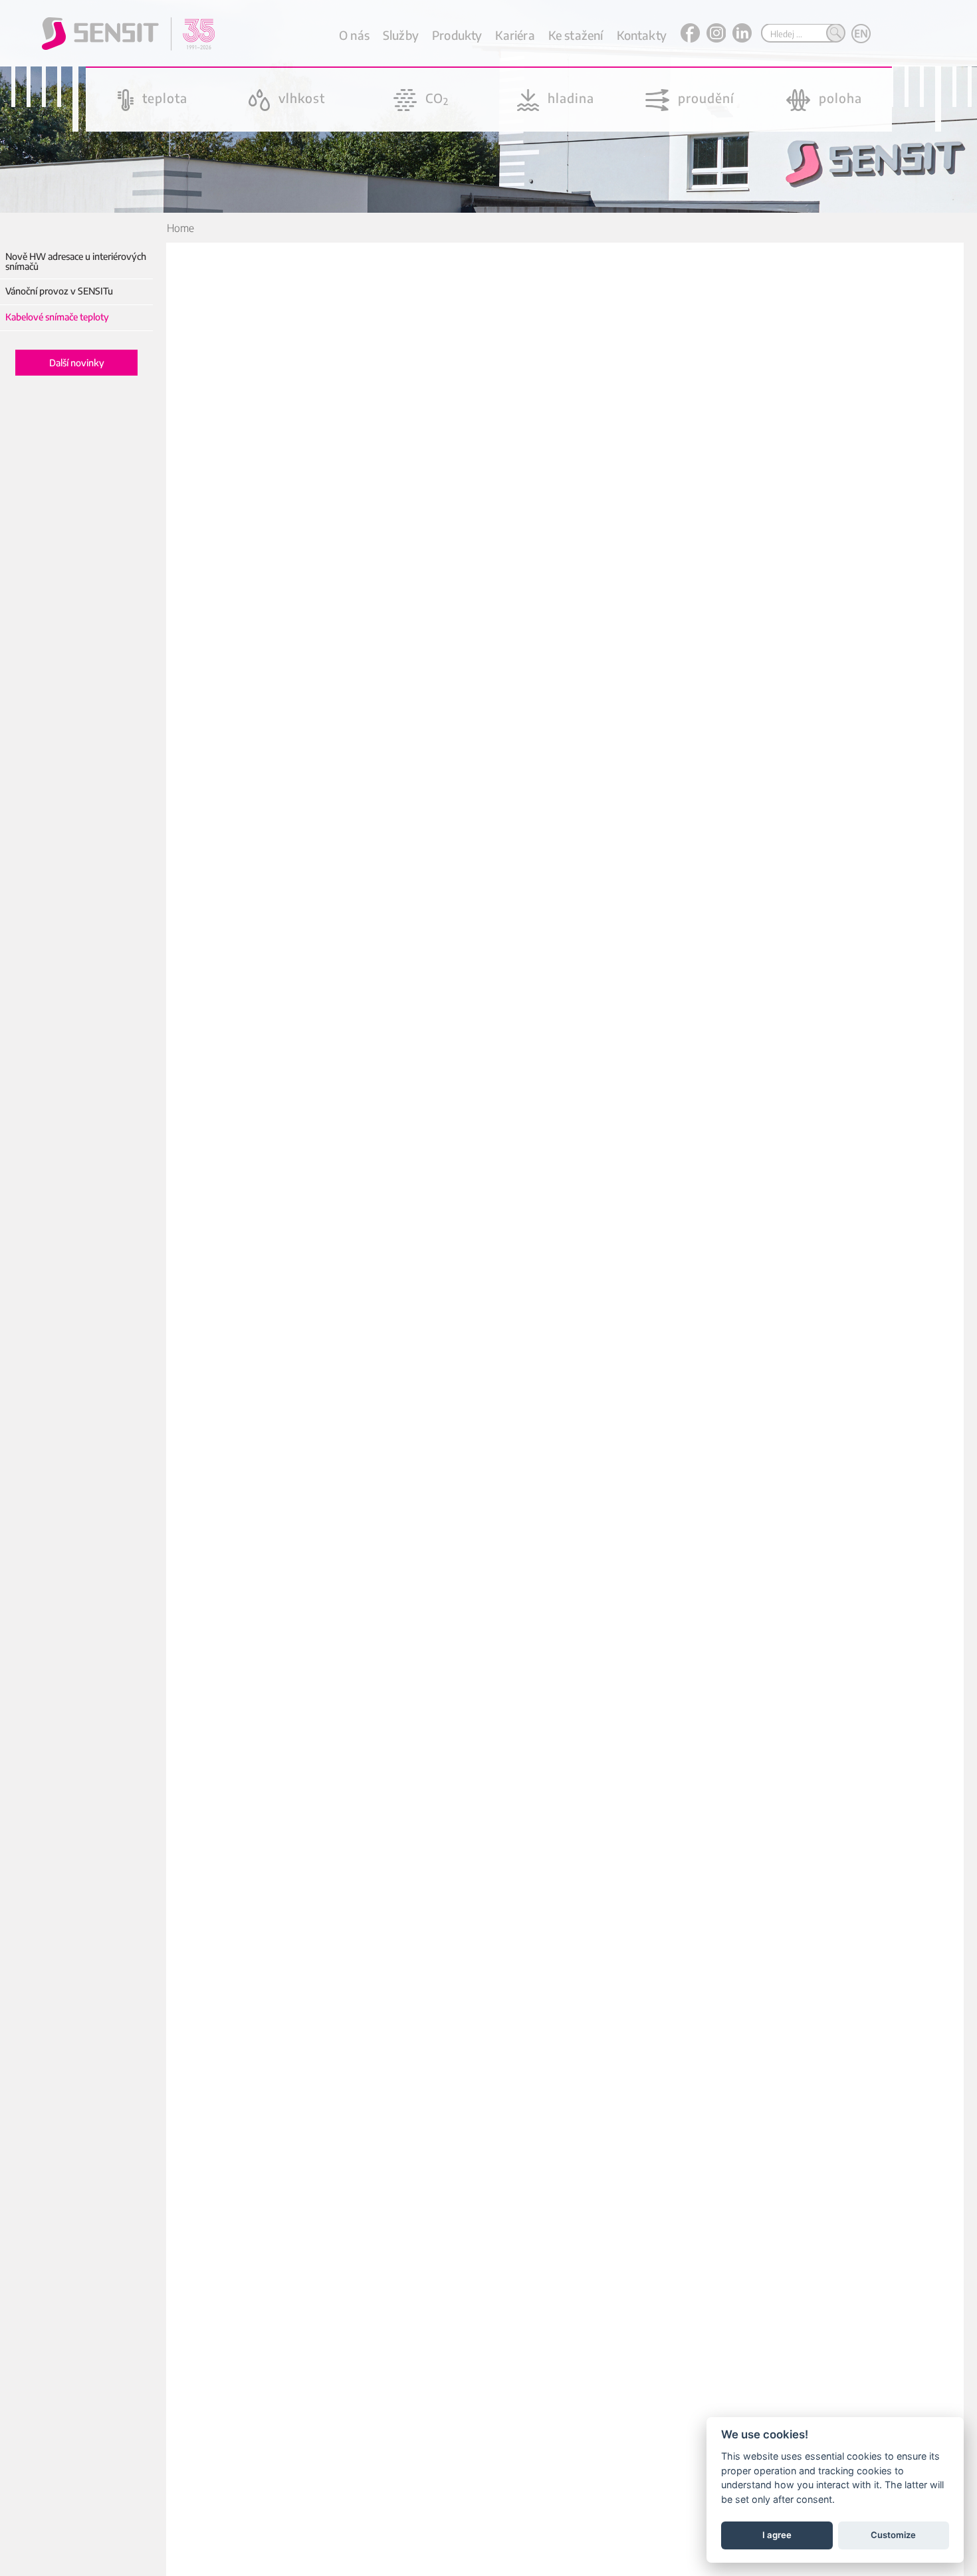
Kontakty (642, 35)
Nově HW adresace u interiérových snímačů (76, 262)
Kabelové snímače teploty (57, 317)
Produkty (457, 35)
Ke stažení (576, 35)
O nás (354, 35)
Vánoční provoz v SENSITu (59, 291)
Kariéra (515, 35)
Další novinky (77, 363)
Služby (401, 35)
